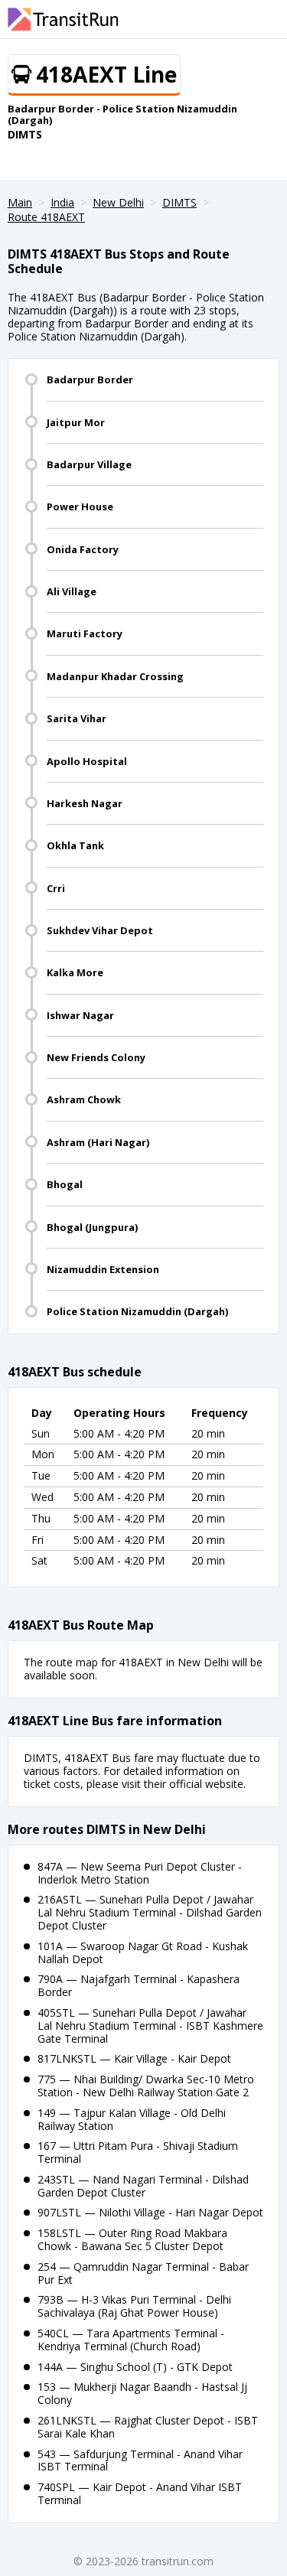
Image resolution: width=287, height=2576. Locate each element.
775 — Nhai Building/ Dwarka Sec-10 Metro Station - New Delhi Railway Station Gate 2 (146, 2086)
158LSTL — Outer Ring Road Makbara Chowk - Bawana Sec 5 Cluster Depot (132, 2239)
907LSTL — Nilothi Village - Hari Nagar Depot (150, 2212)
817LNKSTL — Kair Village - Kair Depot (134, 2058)
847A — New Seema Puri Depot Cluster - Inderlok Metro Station (140, 1873)
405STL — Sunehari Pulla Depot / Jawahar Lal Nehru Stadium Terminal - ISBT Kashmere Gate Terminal (150, 2026)
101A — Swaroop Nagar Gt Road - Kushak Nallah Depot (143, 1952)
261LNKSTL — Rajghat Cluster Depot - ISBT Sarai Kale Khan (148, 2427)
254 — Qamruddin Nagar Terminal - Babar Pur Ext (143, 2273)
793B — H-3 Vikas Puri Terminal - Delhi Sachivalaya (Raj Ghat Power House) (134, 2306)
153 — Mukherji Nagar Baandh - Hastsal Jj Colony (142, 2393)
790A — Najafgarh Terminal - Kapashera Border (139, 1985)
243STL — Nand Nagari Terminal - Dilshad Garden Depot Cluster (143, 2186)
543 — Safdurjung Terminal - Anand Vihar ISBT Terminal (140, 2460)
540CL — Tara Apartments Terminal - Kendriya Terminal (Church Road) (131, 2340)
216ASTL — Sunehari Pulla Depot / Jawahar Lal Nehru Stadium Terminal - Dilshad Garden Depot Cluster (150, 1912)
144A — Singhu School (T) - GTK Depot (135, 2367)
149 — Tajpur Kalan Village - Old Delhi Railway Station (132, 2119)
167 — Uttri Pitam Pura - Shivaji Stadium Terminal (138, 2152)
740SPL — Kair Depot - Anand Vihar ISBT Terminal (140, 2493)
